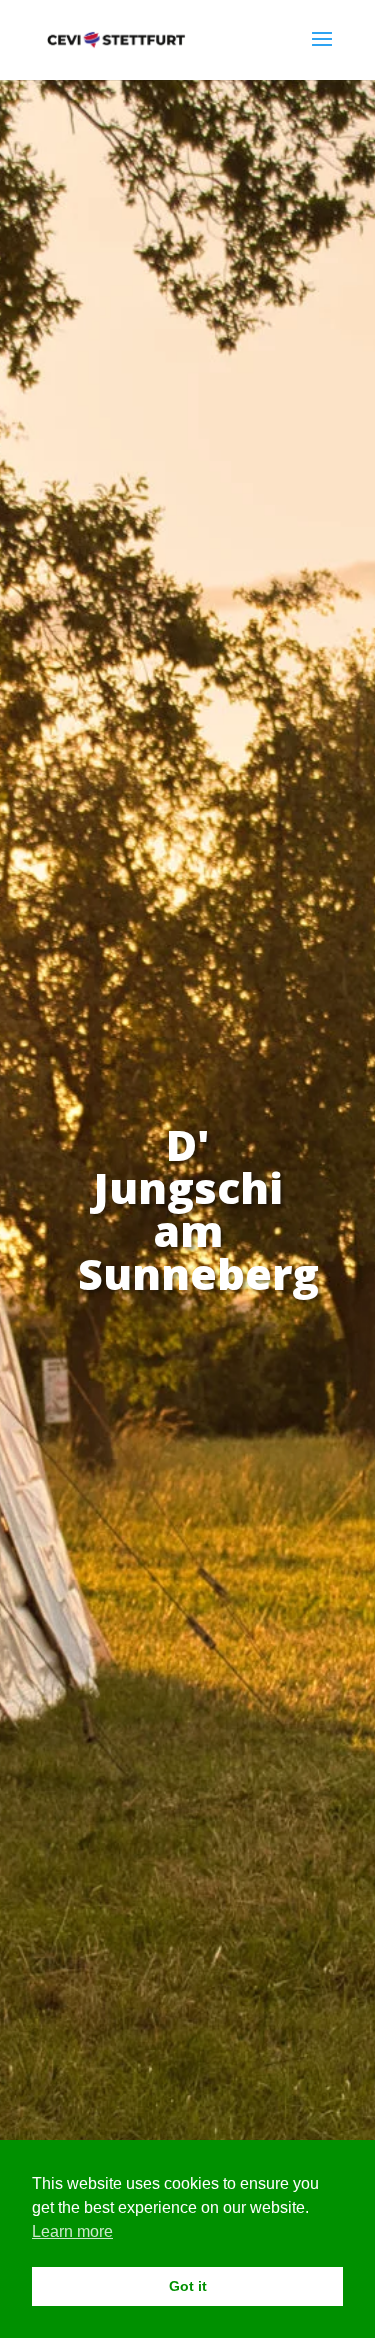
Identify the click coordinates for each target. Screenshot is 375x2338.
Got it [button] (188, 2286)
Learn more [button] (72, 2231)
